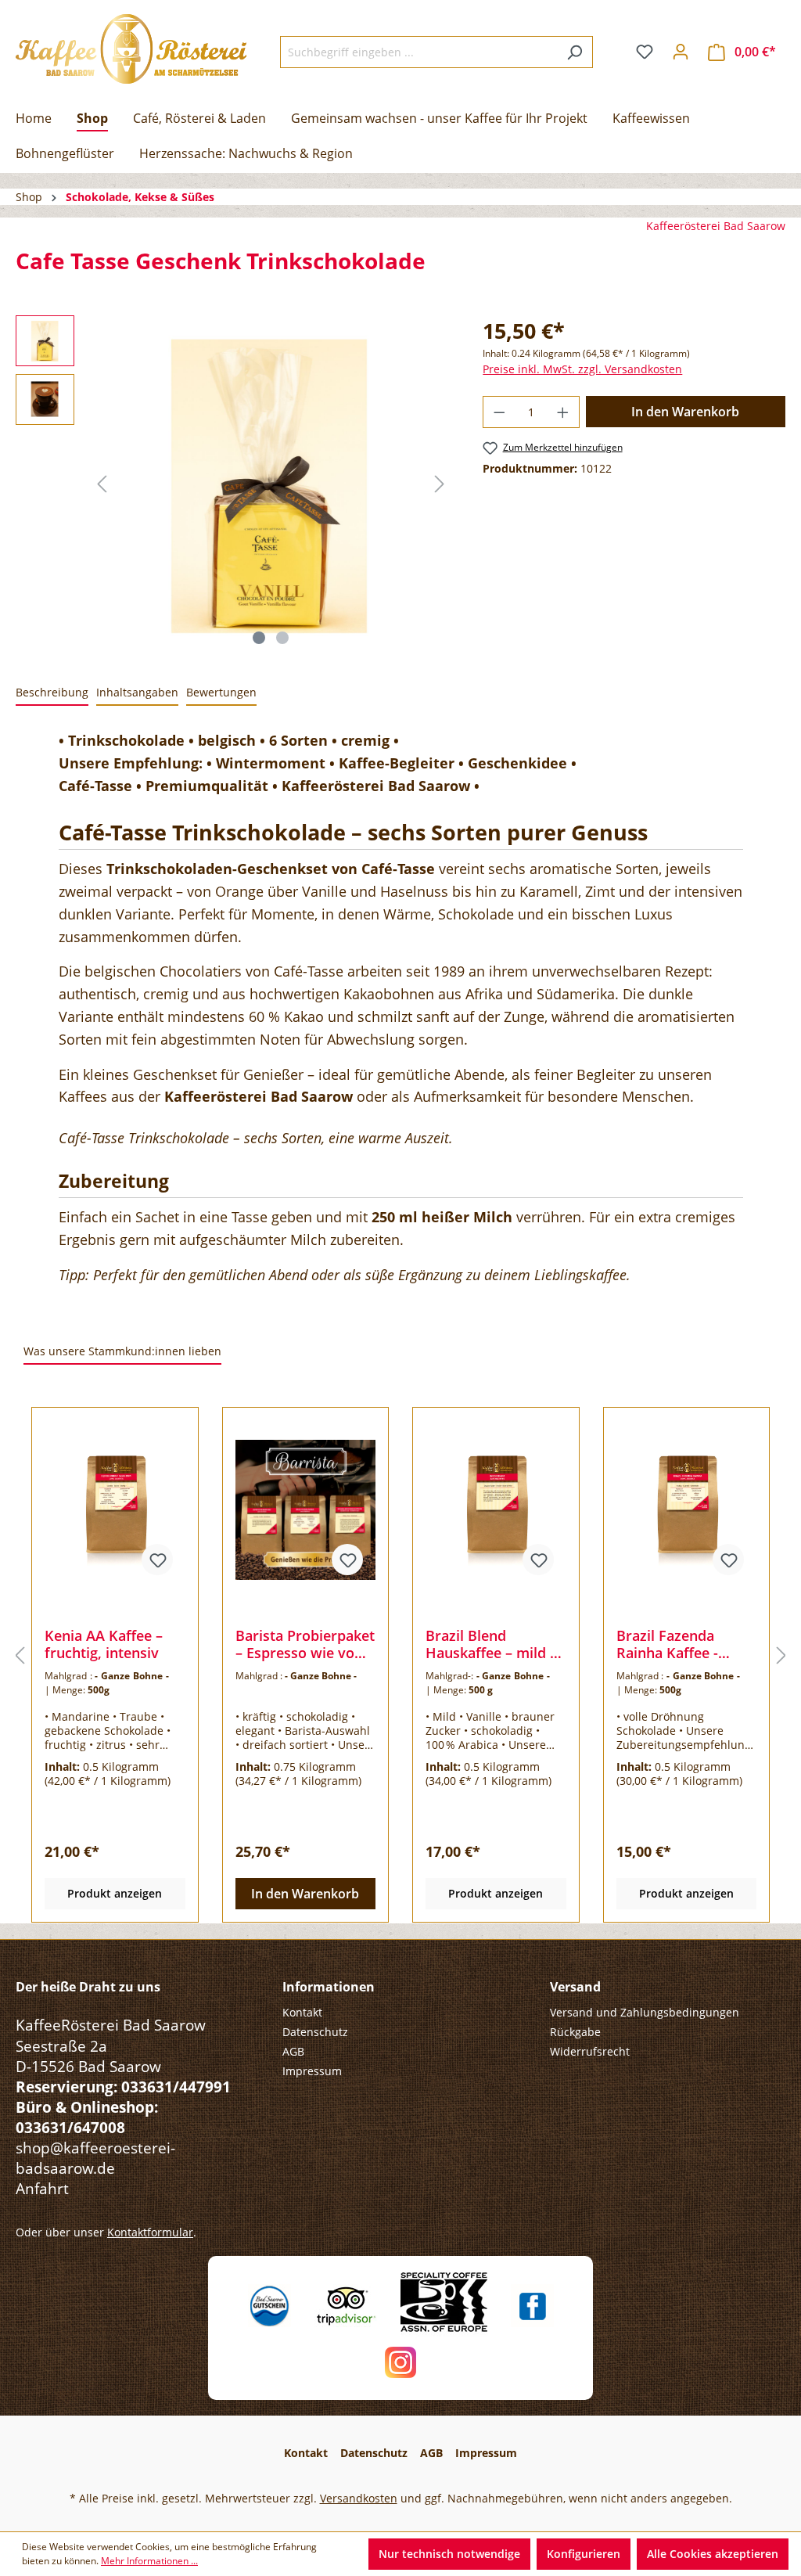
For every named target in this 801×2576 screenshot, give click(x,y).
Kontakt (302, 2012)
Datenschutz (315, 2032)
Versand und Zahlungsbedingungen (645, 2012)
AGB (293, 2051)
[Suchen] (575, 52)
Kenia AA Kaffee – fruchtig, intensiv (104, 1644)
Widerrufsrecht (590, 2051)
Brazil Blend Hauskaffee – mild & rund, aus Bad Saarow (493, 1644)
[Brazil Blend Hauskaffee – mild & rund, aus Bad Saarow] (496, 1509)
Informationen (329, 1987)
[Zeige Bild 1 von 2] (259, 638)
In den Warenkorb (685, 412)
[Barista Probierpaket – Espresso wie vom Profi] (306, 1509)
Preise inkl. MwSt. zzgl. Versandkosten (582, 369)
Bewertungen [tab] (221, 692)
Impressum (312, 2071)
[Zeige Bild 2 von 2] (282, 638)
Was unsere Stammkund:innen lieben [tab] (122, 1351)
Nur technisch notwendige (449, 2554)
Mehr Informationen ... (149, 2561)
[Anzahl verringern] (499, 412)
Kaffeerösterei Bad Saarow (716, 226)
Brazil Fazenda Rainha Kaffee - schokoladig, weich (680, 1644)
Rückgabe (575, 2032)
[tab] (52, 693)
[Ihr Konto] (681, 52)
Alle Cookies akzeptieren (713, 2554)
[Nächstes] (440, 484)
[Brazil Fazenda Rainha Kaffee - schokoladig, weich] (687, 1509)
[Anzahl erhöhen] (563, 412)
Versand (575, 1987)
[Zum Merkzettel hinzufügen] (157, 1560)
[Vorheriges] (102, 484)
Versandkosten (359, 2498)
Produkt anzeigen (115, 1893)
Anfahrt (42, 2188)
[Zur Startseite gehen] (131, 49)
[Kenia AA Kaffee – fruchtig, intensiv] (115, 1509)
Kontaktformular (150, 2232)
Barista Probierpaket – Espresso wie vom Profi (305, 1644)
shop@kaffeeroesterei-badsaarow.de (95, 2158)
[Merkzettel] (645, 52)
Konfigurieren (584, 2554)
